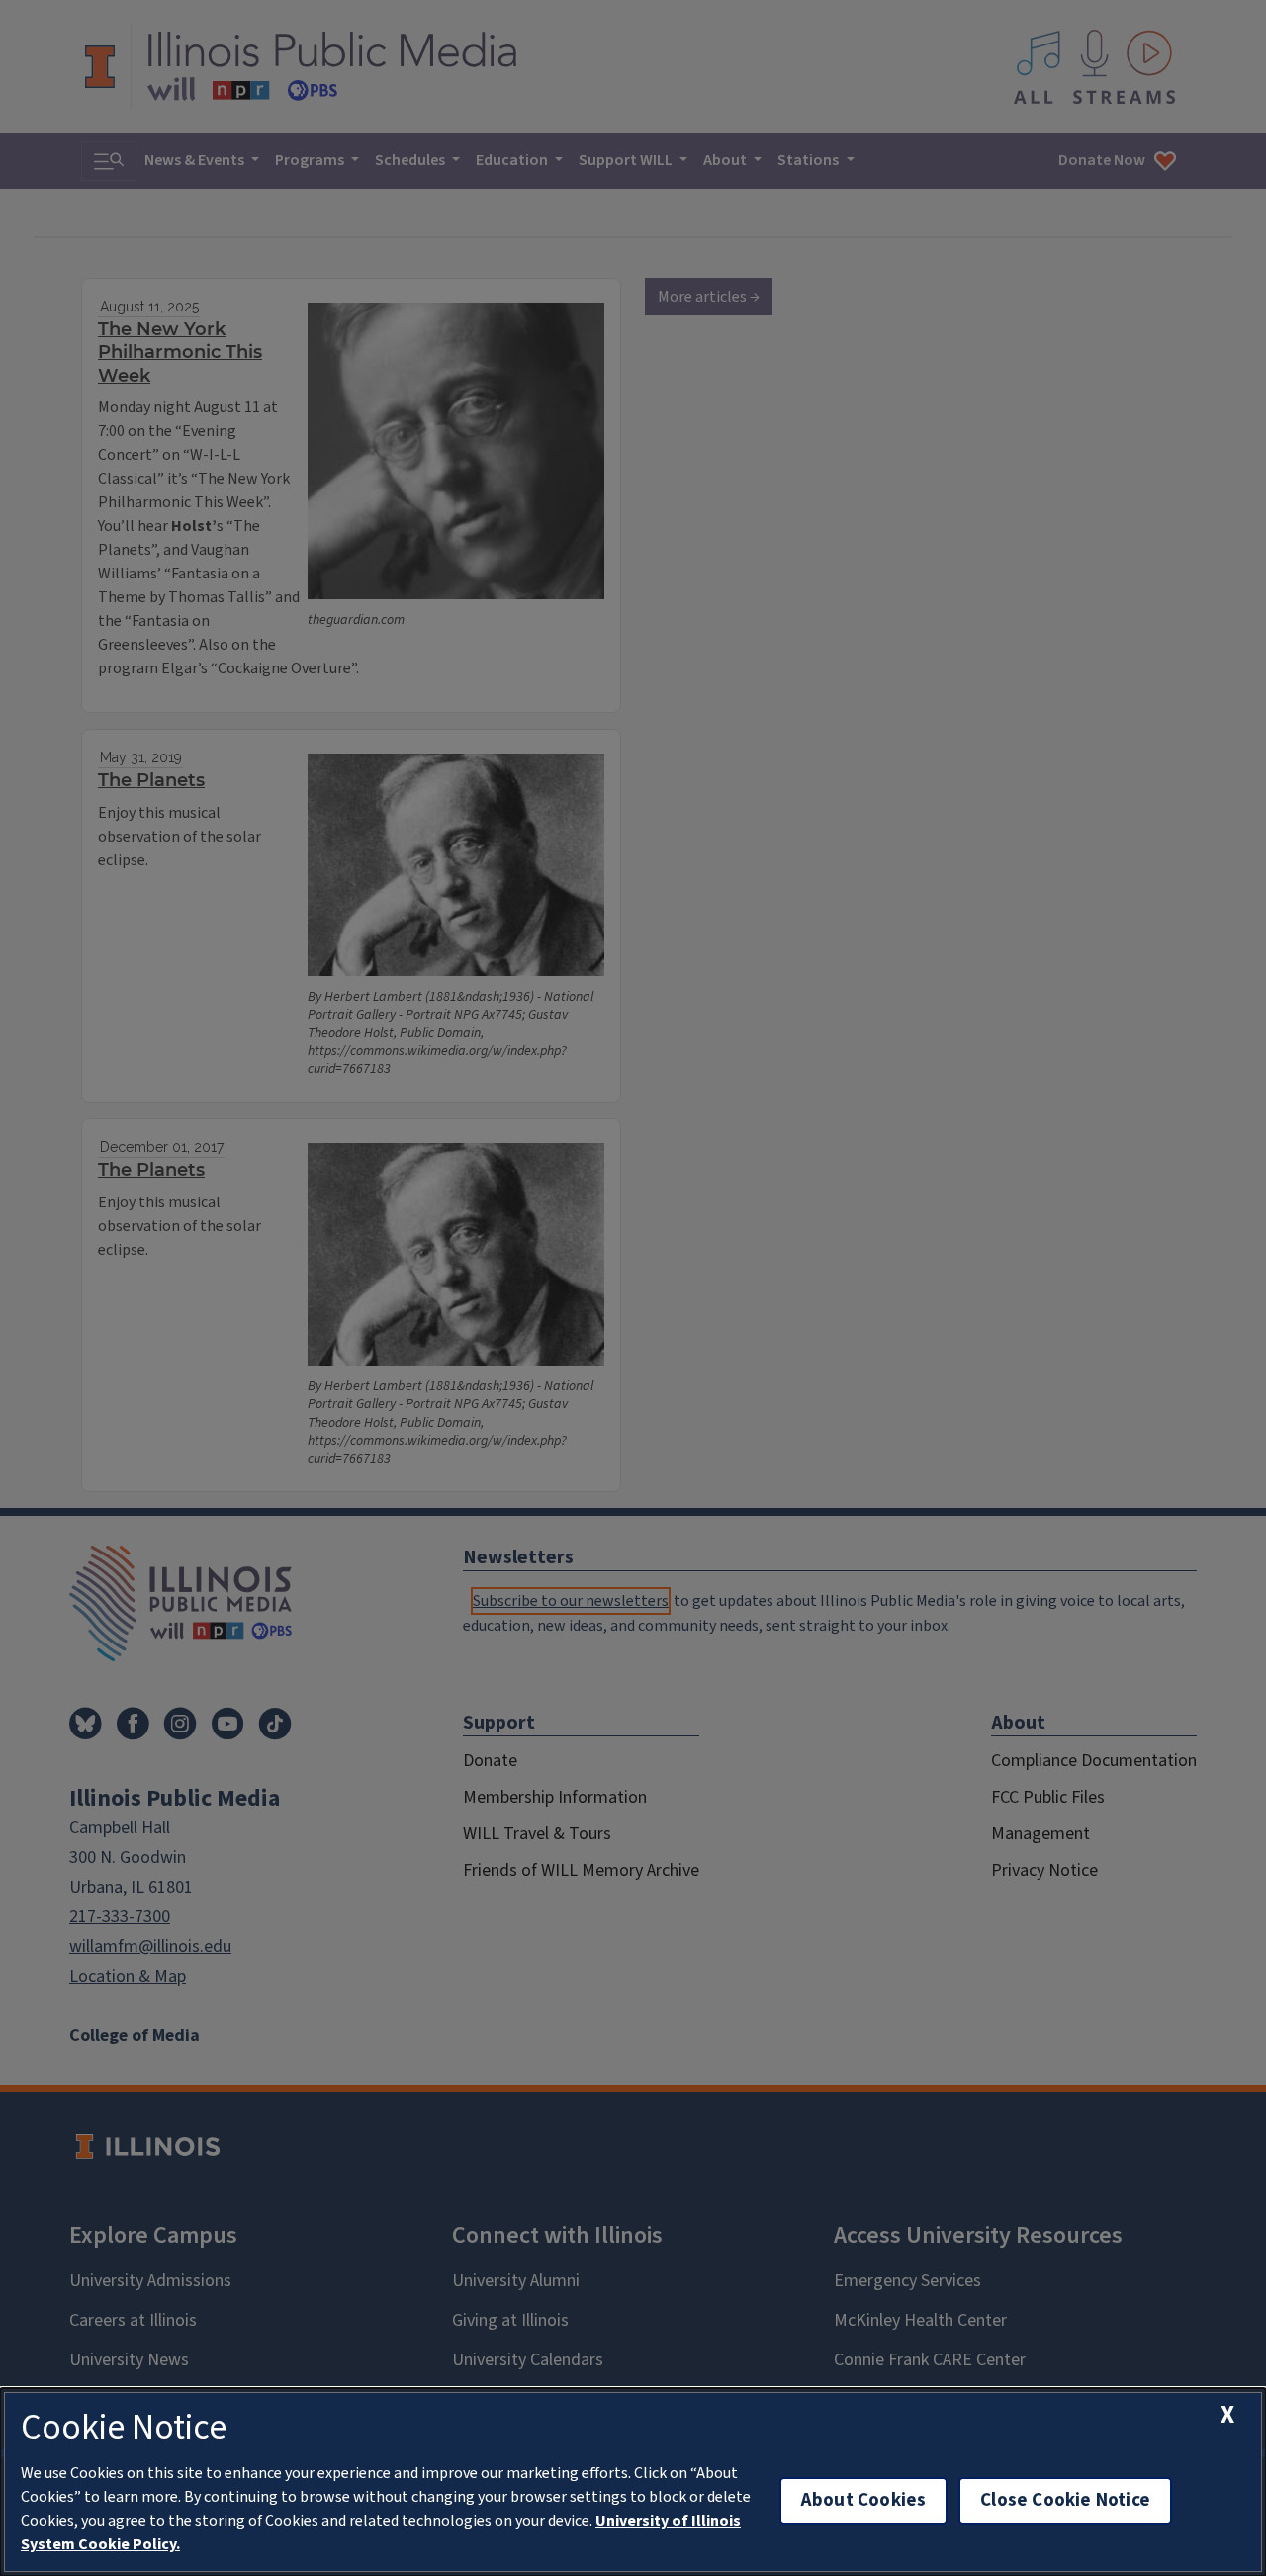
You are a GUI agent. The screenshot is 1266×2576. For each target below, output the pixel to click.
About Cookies (863, 2500)
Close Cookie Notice (1065, 2500)
